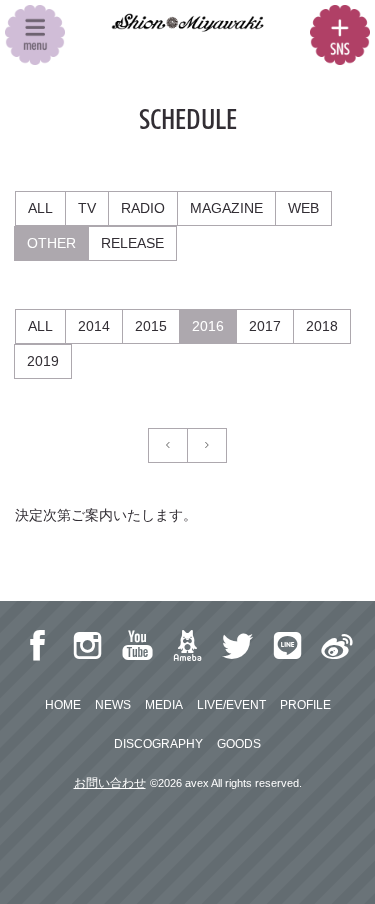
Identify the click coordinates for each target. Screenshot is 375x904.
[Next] (207, 445)
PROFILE (305, 705)
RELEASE (132, 243)
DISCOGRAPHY (158, 744)
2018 (322, 326)
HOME (63, 705)
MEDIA (164, 705)
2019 (43, 361)
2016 (208, 326)
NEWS (113, 705)
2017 (265, 326)
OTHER (51, 243)
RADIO (143, 208)
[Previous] (168, 445)
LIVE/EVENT (231, 705)
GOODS (239, 744)
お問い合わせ (110, 783)
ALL (40, 208)
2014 (94, 326)
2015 (151, 326)
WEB (303, 208)
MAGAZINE (226, 208)
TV (87, 208)
